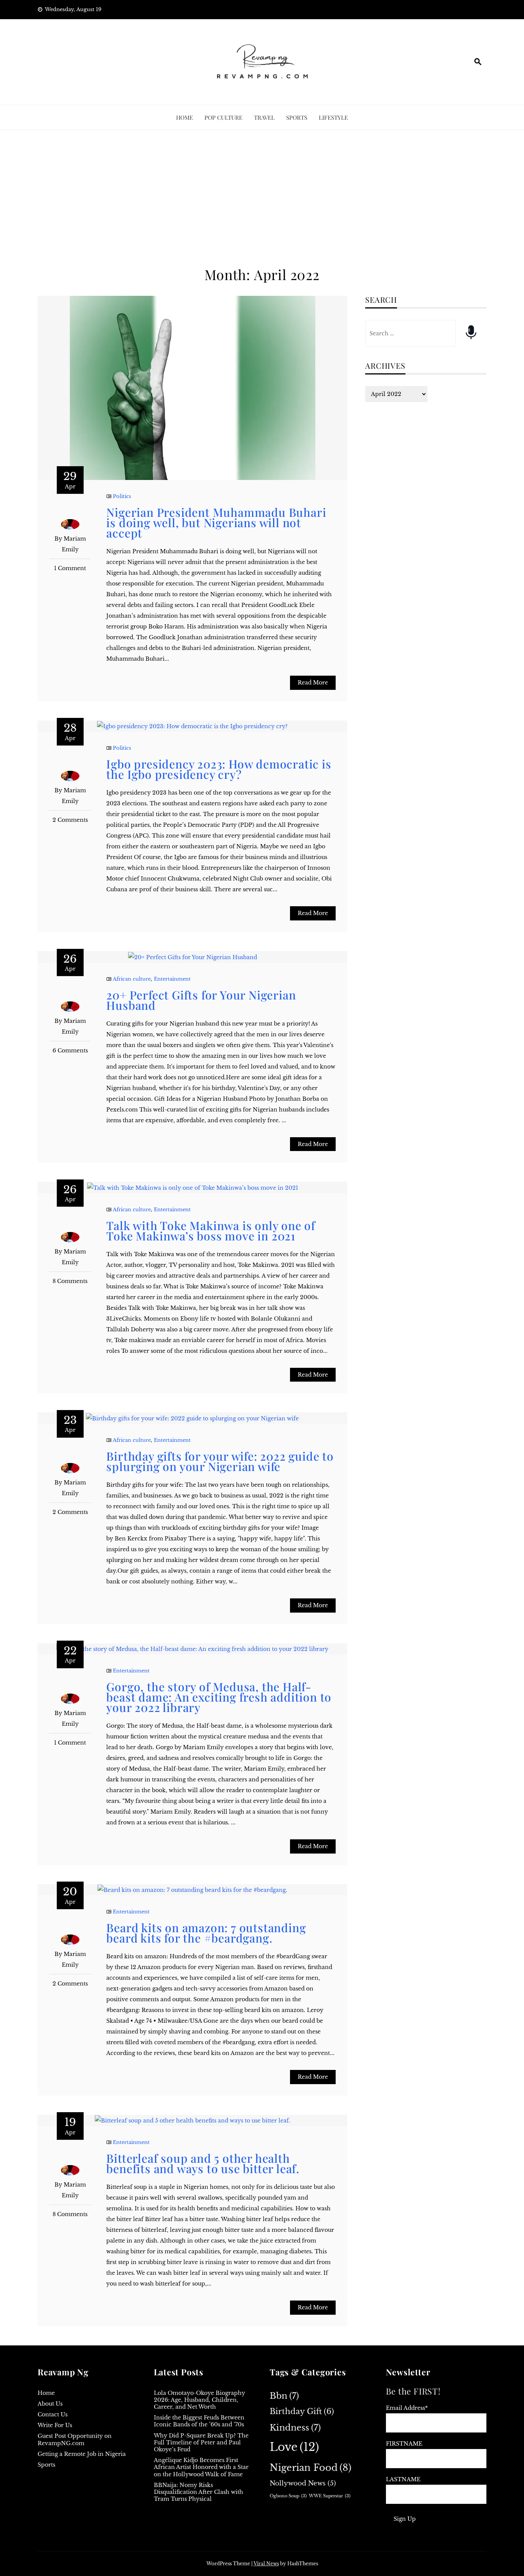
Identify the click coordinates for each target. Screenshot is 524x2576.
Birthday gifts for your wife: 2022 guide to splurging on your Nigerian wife (220, 1461)
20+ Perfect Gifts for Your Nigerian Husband (201, 1000)
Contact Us (53, 2414)
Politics (122, 496)
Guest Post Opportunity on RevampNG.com (75, 2439)
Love (294, 2447)
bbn (284, 2396)
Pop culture (223, 117)
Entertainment (172, 979)
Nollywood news (303, 2483)
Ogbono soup (288, 2496)
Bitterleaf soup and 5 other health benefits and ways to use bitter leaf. (203, 2163)
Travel (264, 117)
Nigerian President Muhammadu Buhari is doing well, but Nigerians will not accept (216, 523)
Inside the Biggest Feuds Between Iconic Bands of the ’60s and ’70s (199, 2421)
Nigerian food (311, 2468)
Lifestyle (333, 117)
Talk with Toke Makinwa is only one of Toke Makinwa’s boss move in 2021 (211, 1231)
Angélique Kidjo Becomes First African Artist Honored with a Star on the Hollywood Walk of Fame (201, 2467)
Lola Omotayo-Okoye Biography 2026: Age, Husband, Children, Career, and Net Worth (199, 2400)
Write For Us (55, 2425)
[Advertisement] (262, 199)
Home (185, 117)
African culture (132, 979)
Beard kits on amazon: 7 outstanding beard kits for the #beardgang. (206, 1933)
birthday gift (302, 2411)
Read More (313, 683)
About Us (50, 2404)
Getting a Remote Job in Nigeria (82, 2454)
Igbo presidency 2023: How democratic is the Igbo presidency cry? (219, 769)
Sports (297, 117)
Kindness (295, 2428)
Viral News (266, 2564)
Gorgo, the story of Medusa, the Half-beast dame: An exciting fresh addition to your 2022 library (219, 1697)
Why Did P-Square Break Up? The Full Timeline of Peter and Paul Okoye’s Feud (201, 2442)
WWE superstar (330, 2496)
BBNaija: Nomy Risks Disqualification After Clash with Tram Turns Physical (199, 2492)
